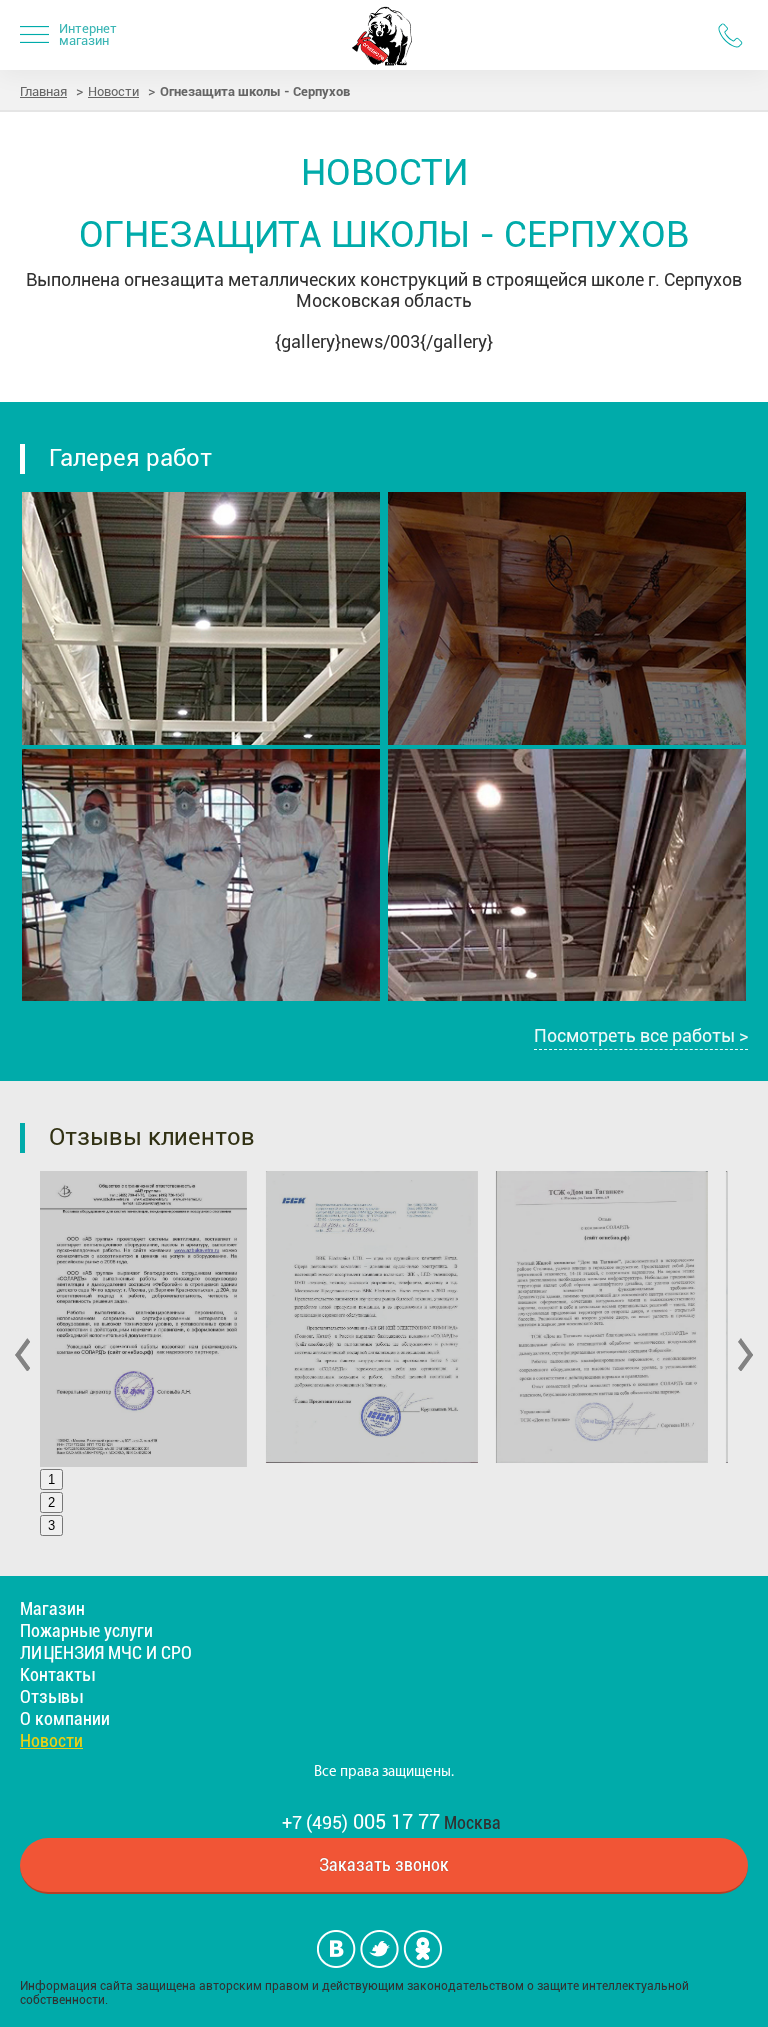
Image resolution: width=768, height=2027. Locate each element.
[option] (160, 1319)
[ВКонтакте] (336, 1949)
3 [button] (51, 1525)
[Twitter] (379, 1949)
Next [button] (745, 1354)
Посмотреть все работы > (641, 1035)
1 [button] (51, 1479)
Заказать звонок (384, 1864)
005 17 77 (361, 1822)
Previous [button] (22, 1354)
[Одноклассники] (422, 1949)
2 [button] (51, 1502)
